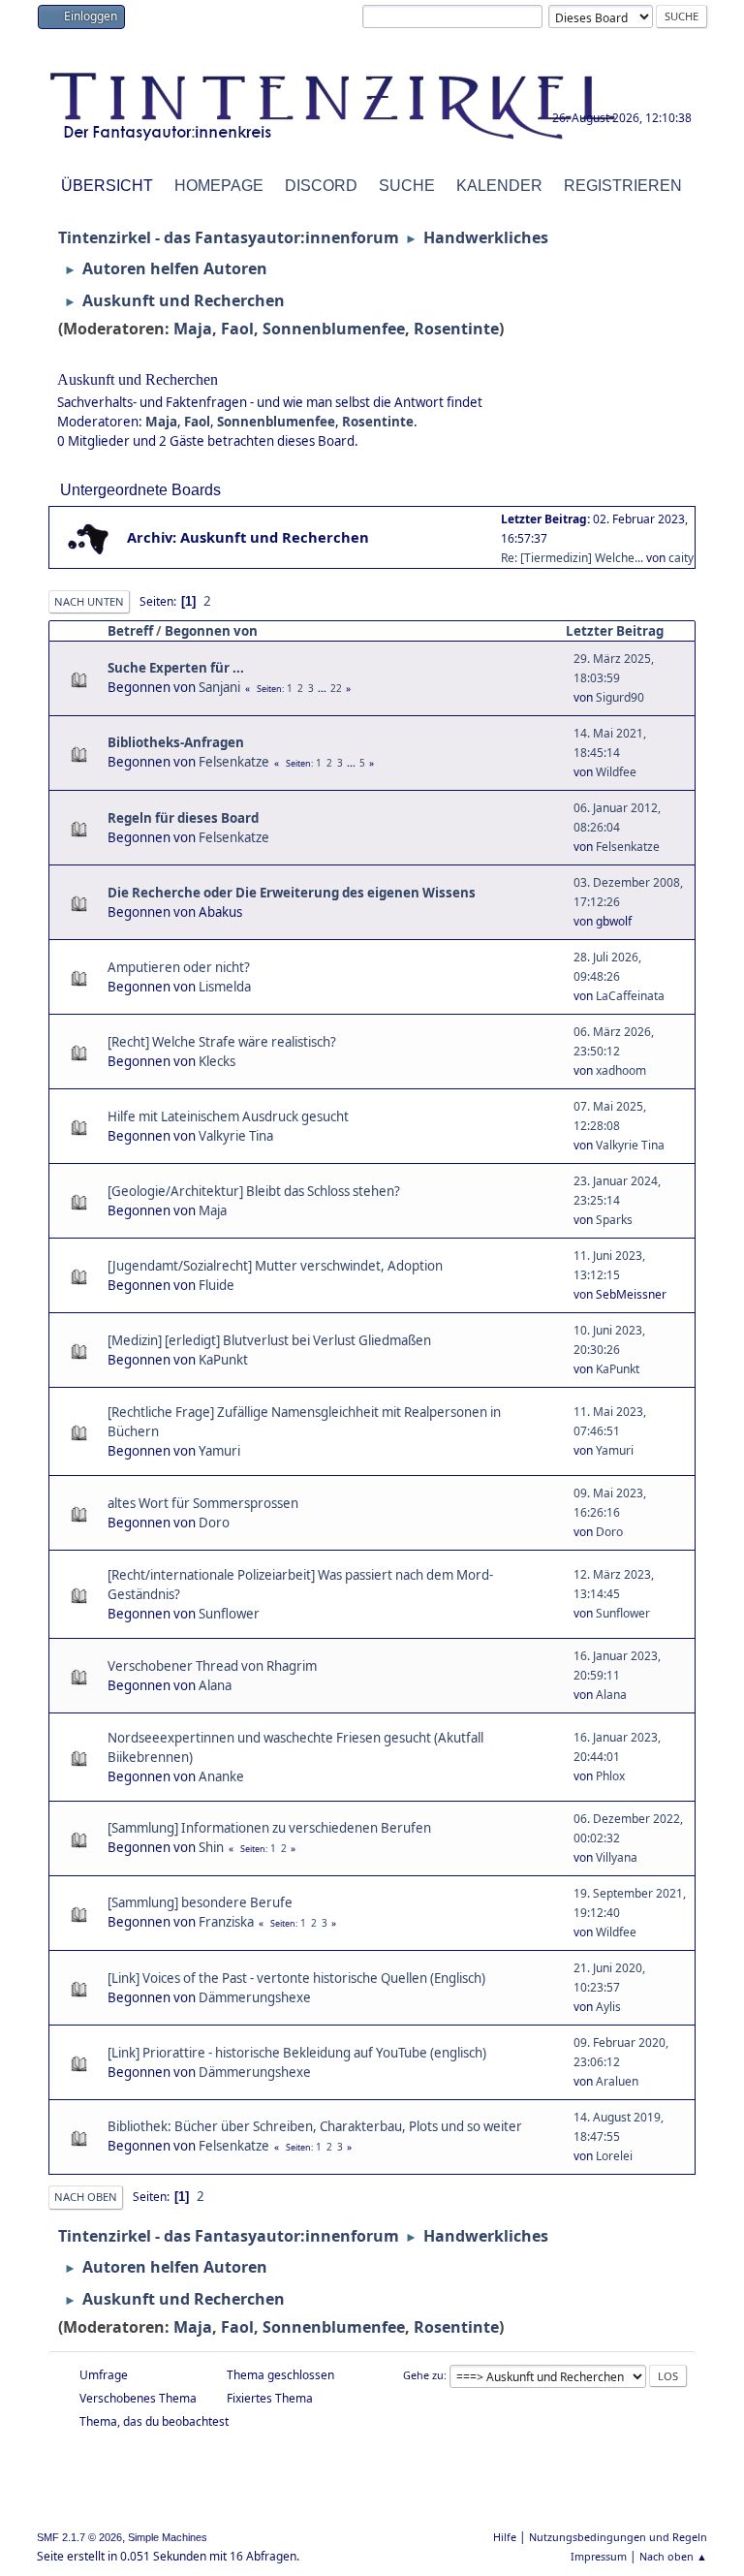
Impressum (599, 2556)
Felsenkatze (234, 762)
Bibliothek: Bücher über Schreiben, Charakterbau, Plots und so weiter (315, 2126)
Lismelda (225, 987)
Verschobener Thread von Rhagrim (212, 1666)
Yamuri (219, 1451)
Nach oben (86, 2197)
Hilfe (505, 2537)
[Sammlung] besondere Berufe (200, 1902)
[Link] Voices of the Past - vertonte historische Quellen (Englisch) (296, 1978)
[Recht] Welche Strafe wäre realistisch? (222, 1042)
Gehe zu (423, 2375)
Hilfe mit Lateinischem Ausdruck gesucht (228, 1116)
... (324, 688)
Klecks (217, 1061)
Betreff (130, 631)
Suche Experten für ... (176, 668)
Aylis (608, 2007)
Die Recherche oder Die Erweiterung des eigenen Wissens (292, 893)
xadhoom (621, 1070)
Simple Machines (168, 2537)
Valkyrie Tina (236, 1136)
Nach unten (89, 601)
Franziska (226, 1922)
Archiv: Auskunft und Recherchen (248, 537)
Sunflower (229, 1614)
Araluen (617, 2081)
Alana (215, 1685)
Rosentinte (456, 329)
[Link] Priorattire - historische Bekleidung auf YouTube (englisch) (297, 2053)
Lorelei (614, 2156)
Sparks (614, 1220)
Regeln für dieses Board (183, 818)
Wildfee (616, 772)
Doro (214, 1523)
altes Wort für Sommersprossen (203, 1503)
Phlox (610, 1776)
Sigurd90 (620, 697)
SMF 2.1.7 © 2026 (79, 2537)
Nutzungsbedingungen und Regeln (618, 2537)
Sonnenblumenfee (334, 329)
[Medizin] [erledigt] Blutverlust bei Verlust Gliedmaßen (269, 1340)
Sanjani (219, 687)
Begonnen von (211, 631)
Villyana (617, 1857)
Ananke (221, 1776)
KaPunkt (223, 1360)
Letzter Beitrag (615, 631)
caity (681, 558)
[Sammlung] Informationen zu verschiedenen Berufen (269, 1828)
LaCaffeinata (630, 996)
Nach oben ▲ (673, 2556)
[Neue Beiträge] (89, 538)
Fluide (217, 1285)
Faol (237, 329)
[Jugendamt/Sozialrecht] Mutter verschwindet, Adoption (275, 1266)
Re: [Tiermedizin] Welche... (572, 558)
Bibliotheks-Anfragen (176, 742)
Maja (193, 329)
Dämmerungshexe (255, 1997)
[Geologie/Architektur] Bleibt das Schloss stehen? (254, 1191)
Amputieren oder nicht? (179, 967)
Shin (211, 1847)
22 (336, 688)
